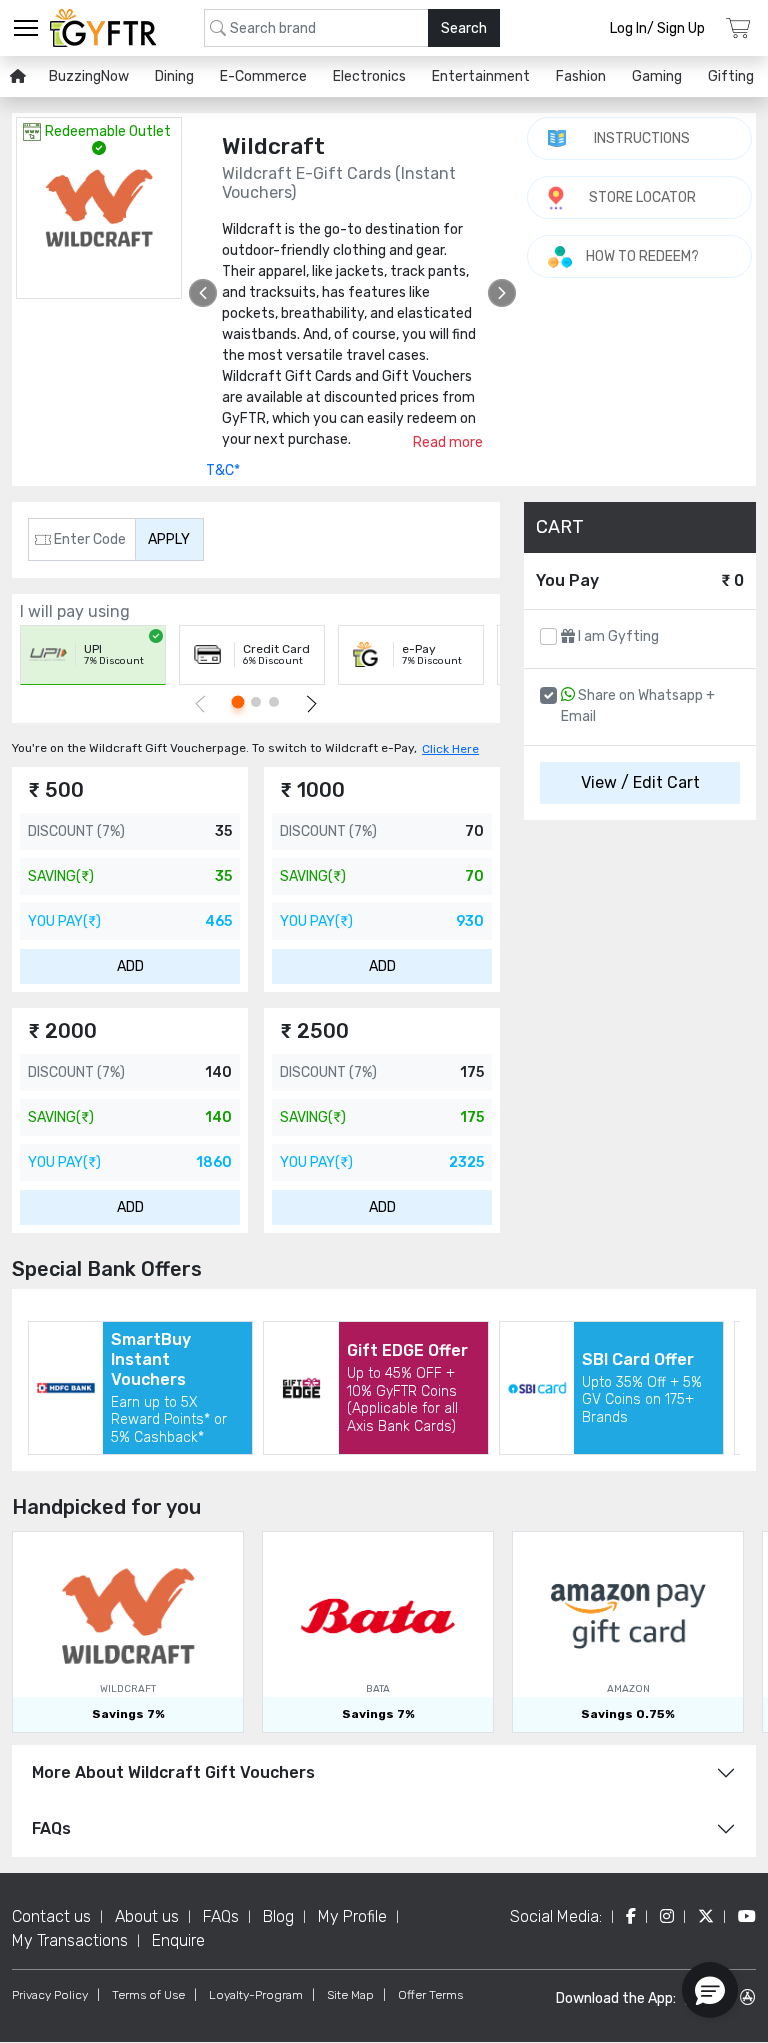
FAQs (51, 1828)
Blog (278, 1916)
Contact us (51, 1916)
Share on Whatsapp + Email (638, 706)
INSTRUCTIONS (642, 138)
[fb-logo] (631, 1916)
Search (464, 28)
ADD (130, 966)
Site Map (350, 1995)
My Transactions (70, 1940)
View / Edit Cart (640, 782)
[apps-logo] (748, 1997)
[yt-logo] (747, 1916)
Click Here (450, 749)
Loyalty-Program (256, 1995)
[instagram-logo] (667, 1916)
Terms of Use (148, 1995)
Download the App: (616, 1998)
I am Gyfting (617, 636)
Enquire (178, 1940)
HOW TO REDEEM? (642, 256)
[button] (710, 1990)
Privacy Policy (50, 1995)
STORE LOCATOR (642, 197)
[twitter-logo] (706, 1916)
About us (147, 1916)
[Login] (738, 28)
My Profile (352, 1916)
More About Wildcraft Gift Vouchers (173, 1772)
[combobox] (352, 28)
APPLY (169, 539)
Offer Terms (430, 1995)
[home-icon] (18, 76)
